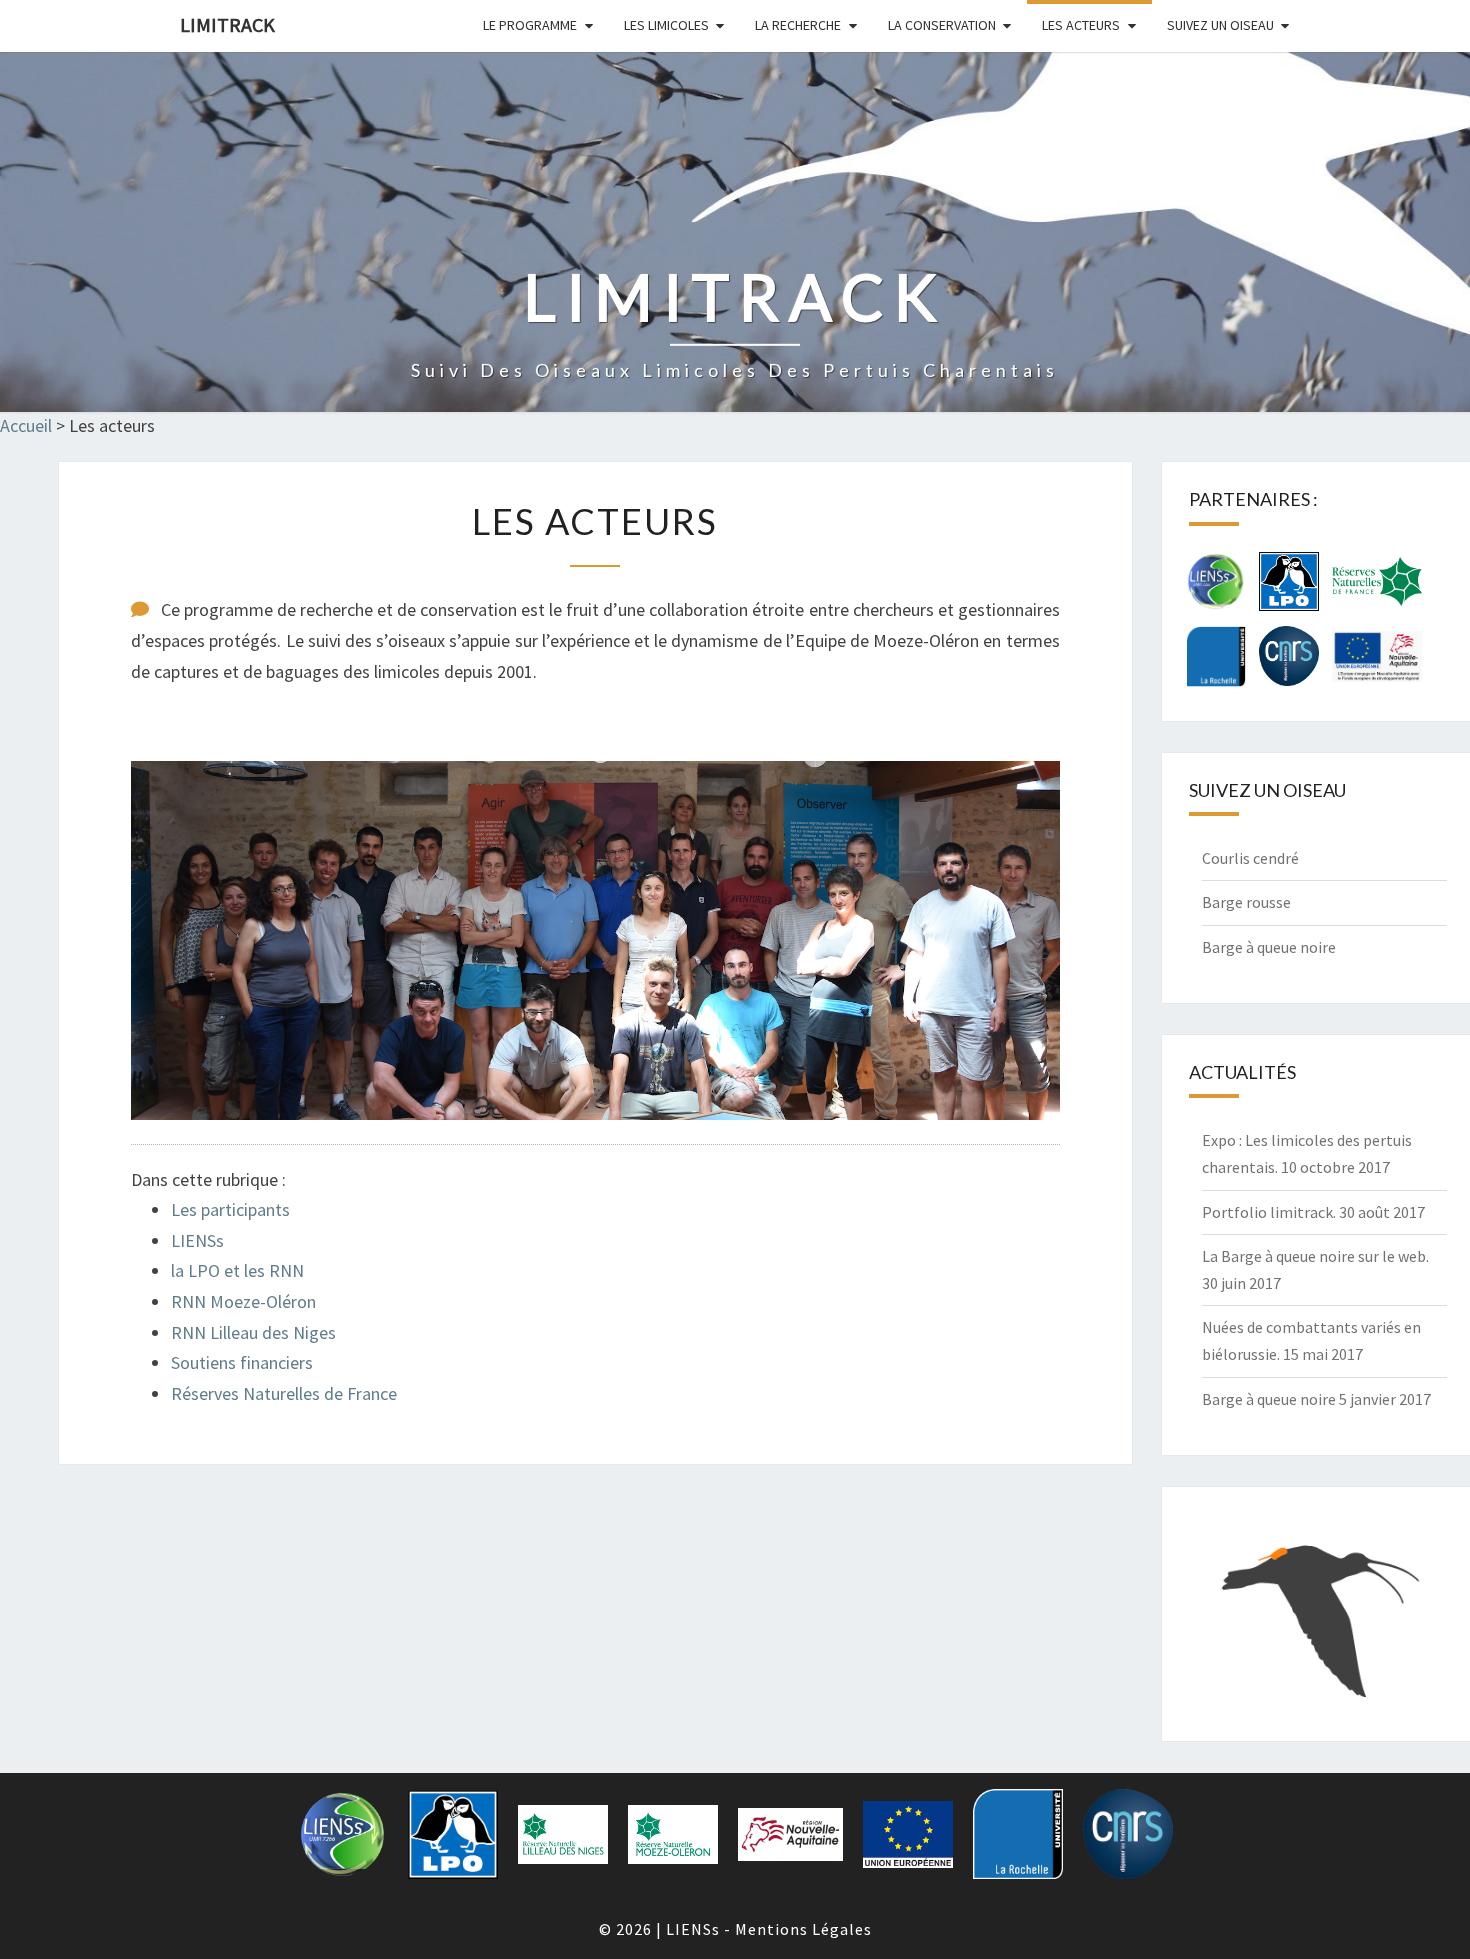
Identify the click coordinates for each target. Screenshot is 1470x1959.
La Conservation (942, 25)
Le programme (530, 25)
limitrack (227, 24)
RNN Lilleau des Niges (253, 1332)
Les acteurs (1081, 25)
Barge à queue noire (1269, 947)
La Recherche (798, 25)
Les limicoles (666, 25)
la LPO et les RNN (237, 1270)
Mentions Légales (803, 1929)
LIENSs (197, 1240)
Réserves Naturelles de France (284, 1393)
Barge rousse (1246, 902)
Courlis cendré (1250, 858)
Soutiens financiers (242, 1362)
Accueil (26, 425)
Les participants (230, 1209)
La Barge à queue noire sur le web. (1315, 1256)
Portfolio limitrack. (1269, 1212)
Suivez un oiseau (1220, 25)
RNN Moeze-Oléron (243, 1301)
